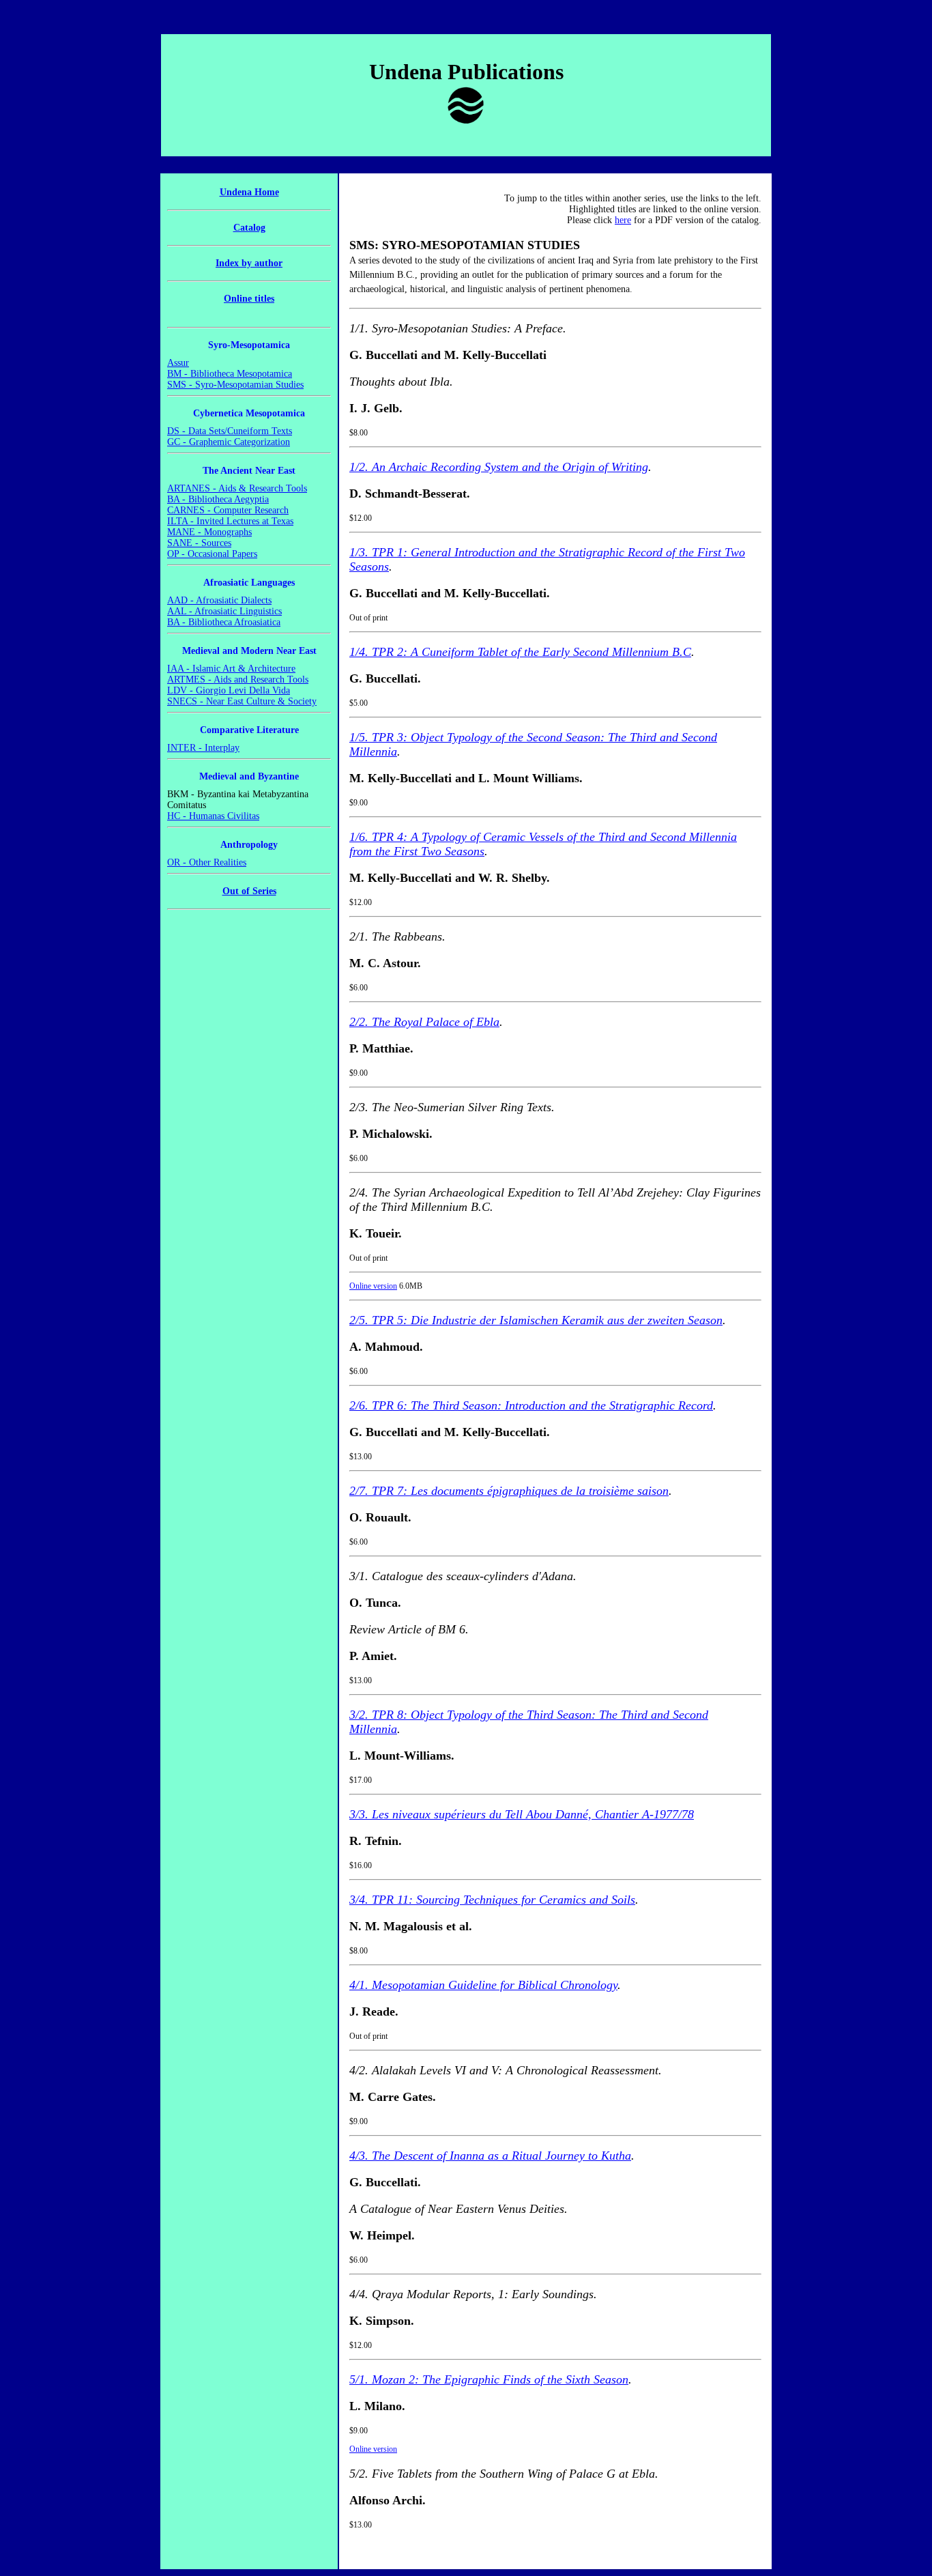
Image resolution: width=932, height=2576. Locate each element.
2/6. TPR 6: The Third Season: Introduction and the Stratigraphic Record (531, 1405)
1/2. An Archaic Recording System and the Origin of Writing (499, 467)
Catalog (249, 228)
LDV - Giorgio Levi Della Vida (229, 690)
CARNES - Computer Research (228, 510)
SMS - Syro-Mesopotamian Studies (235, 385)
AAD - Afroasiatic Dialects (219, 600)
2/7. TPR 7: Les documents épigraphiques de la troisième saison (509, 1491)
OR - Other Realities (207, 862)
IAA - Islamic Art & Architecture (231, 669)
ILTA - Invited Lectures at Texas (230, 521)
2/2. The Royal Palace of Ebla (424, 1022)
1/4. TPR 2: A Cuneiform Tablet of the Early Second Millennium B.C (520, 652)
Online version (373, 1286)
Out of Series (249, 891)
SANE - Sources (199, 543)
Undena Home (249, 192)
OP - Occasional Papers (212, 554)
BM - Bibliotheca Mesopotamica (230, 374)
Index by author (249, 263)
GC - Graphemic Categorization (229, 442)
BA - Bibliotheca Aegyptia (218, 499)
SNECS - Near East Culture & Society (242, 701)
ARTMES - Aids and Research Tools (238, 679)
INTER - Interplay (203, 748)
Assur (178, 363)
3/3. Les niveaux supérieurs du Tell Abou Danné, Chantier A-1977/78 (522, 1814)
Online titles (249, 299)
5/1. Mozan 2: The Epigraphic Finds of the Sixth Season (489, 2379)
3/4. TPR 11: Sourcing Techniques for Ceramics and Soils (492, 1900)
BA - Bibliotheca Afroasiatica (224, 622)
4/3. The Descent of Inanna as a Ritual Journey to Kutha (490, 2156)
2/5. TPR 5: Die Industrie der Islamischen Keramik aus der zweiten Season (536, 1320)
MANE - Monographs (209, 532)
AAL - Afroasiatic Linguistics (224, 611)
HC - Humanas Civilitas (213, 816)
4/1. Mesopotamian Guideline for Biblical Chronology (483, 1985)
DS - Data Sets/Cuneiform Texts (230, 431)
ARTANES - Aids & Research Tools (237, 488)
